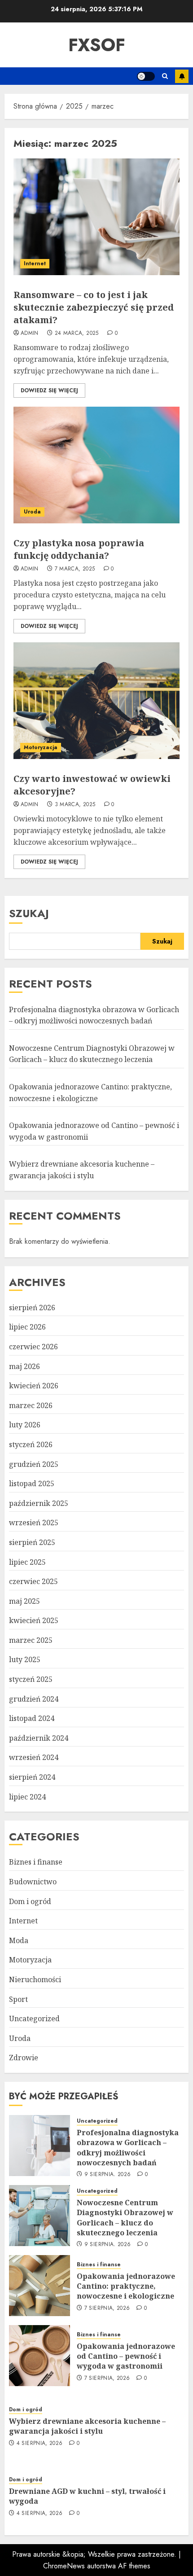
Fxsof (97, 45)
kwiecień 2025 (34, 1620)
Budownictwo (33, 1882)
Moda (19, 1940)
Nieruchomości (35, 1979)
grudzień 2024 (34, 1699)
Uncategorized (34, 2019)
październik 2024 (39, 1738)
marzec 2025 (31, 1640)
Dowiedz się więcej (49, 391)
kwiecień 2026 (34, 1386)
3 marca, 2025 (75, 805)
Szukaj (29, 913)
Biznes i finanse (36, 1862)
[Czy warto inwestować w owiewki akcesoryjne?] (96, 701)
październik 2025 (39, 1503)
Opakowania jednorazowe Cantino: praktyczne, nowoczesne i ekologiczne (126, 2286)
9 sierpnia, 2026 (108, 2175)
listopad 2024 (32, 1718)
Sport (18, 1999)
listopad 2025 (32, 1483)
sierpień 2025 (32, 1542)
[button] (165, 76)
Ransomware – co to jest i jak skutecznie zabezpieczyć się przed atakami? (94, 307)
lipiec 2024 (27, 1797)
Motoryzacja (41, 747)
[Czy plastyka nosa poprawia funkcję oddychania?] (96, 465)
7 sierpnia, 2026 (107, 2308)
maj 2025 (24, 1601)
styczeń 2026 (31, 1444)
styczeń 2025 (31, 1679)
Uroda (32, 512)
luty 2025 (25, 1659)
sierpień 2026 (32, 1308)
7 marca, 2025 (75, 569)
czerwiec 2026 (33, 1347)
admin (30, 334)
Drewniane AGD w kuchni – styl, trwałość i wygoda (87, 2496)
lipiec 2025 (27, 1562)
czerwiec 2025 (33, 1581)
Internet (35, 263)
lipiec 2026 (27, 1327)
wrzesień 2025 (34, 1523)
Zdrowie (24, 2058)
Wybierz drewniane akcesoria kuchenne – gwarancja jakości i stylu (87, 2426)
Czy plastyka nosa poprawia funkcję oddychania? (79, 549)
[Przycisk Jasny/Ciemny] (146, 76)
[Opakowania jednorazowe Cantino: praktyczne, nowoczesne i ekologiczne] (39, 2286)
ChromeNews (64, 2566)
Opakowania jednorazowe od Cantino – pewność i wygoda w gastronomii (126, 2356)
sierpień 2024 (32, 1777)
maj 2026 (24, 1366)
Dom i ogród (30, 1901)
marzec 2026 (31, 1405)
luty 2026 (25, 1425)
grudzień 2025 (34, 1464)
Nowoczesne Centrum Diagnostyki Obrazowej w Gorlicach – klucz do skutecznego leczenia (92, 1054)
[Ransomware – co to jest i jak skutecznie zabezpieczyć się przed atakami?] (96, 217)
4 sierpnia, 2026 (40, 2444)
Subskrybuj (182, 76)
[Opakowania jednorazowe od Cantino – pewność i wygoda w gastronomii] (39, 2356)
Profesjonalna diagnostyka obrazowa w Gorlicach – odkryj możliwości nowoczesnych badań (128, 2148)
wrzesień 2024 (34, 1757)
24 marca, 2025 (77, 334)
